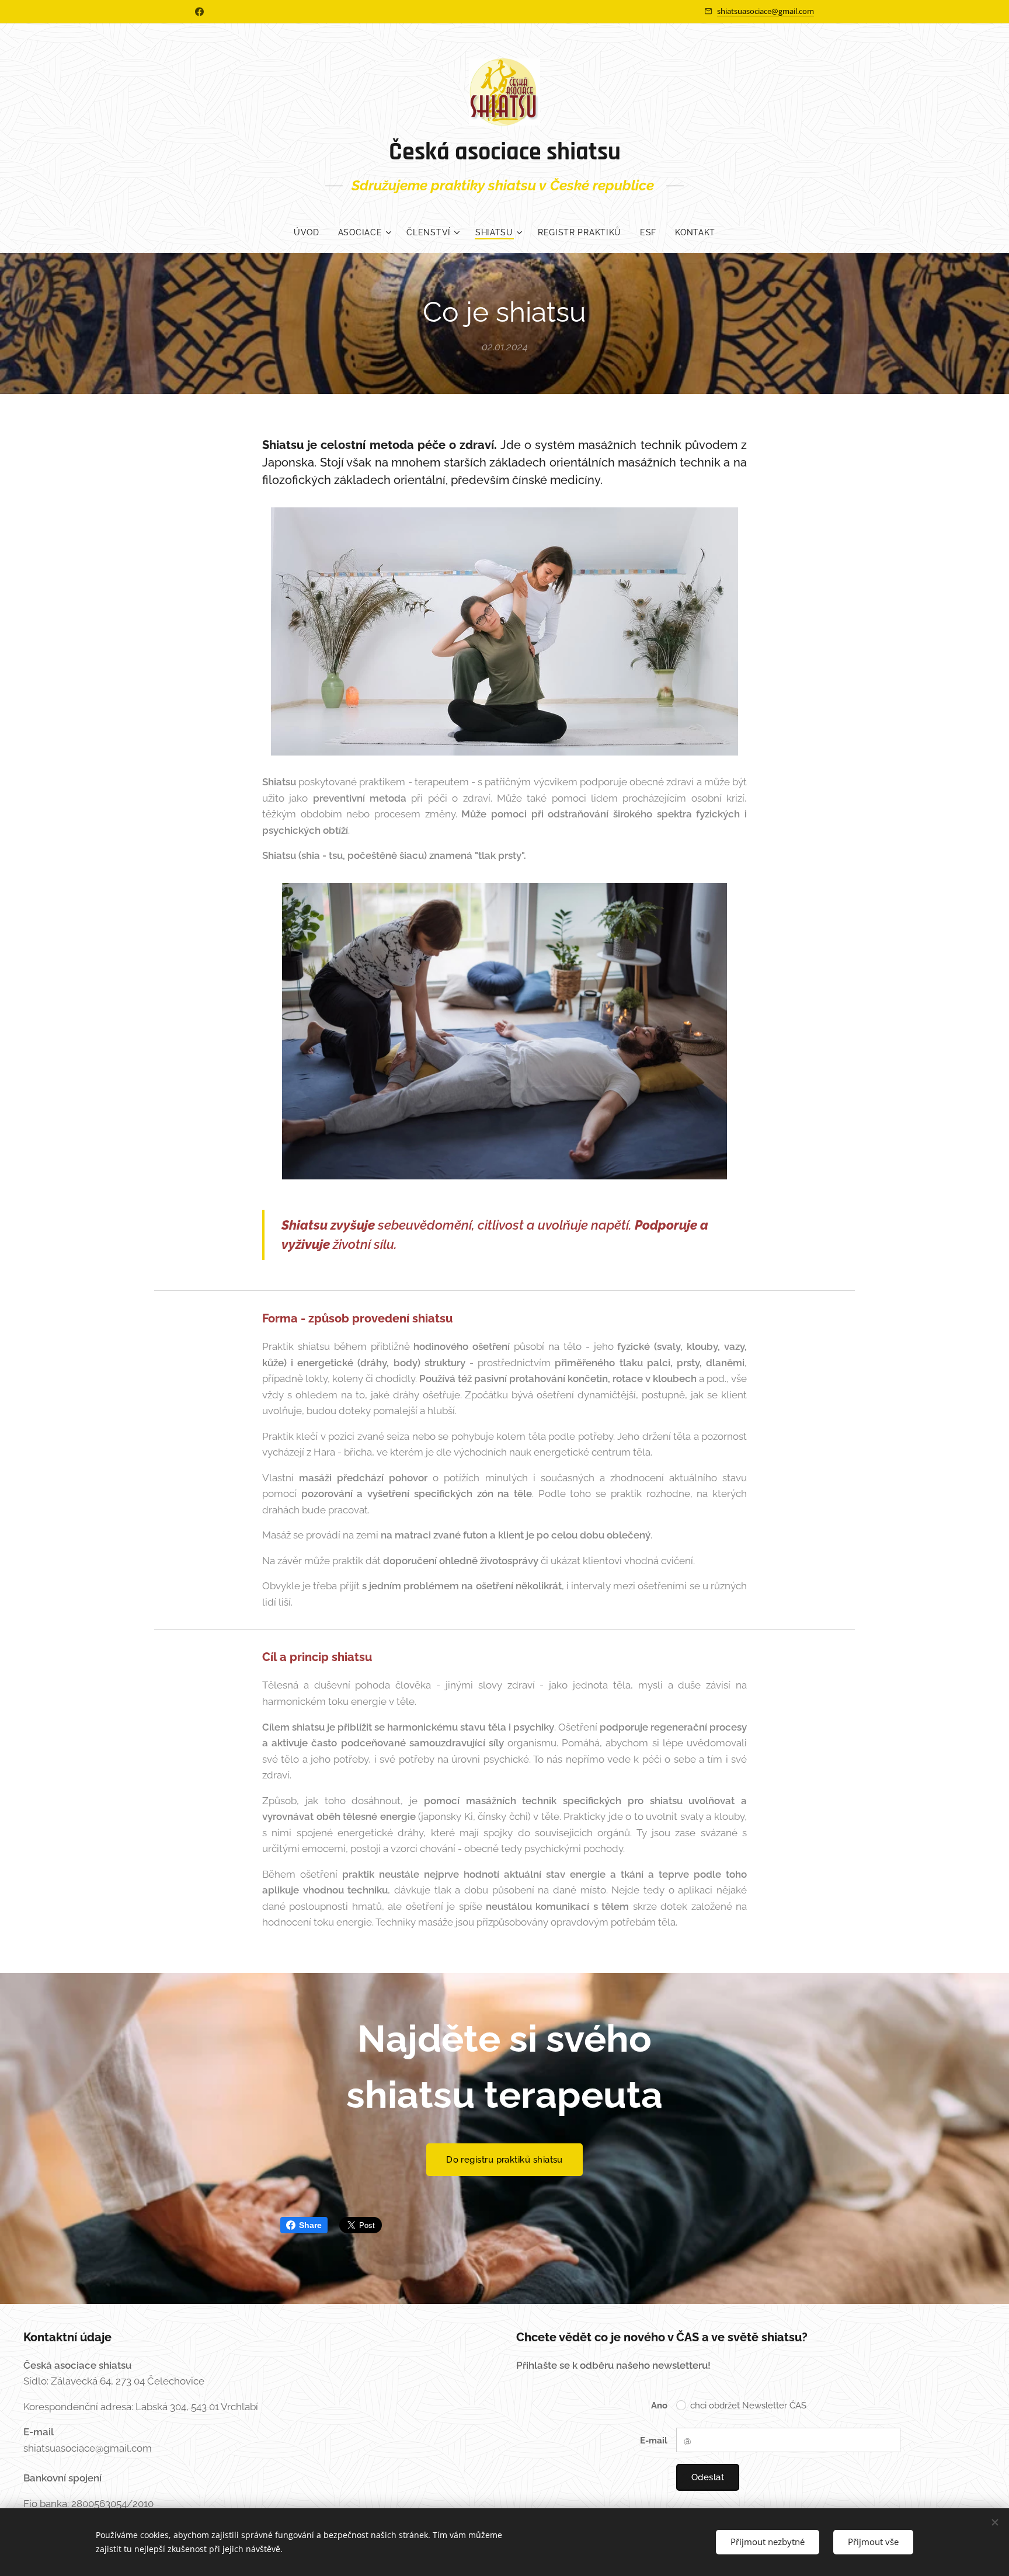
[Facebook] (199, 12)
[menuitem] (311, 232)
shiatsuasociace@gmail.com (766, 11)
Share (310, 2225)
